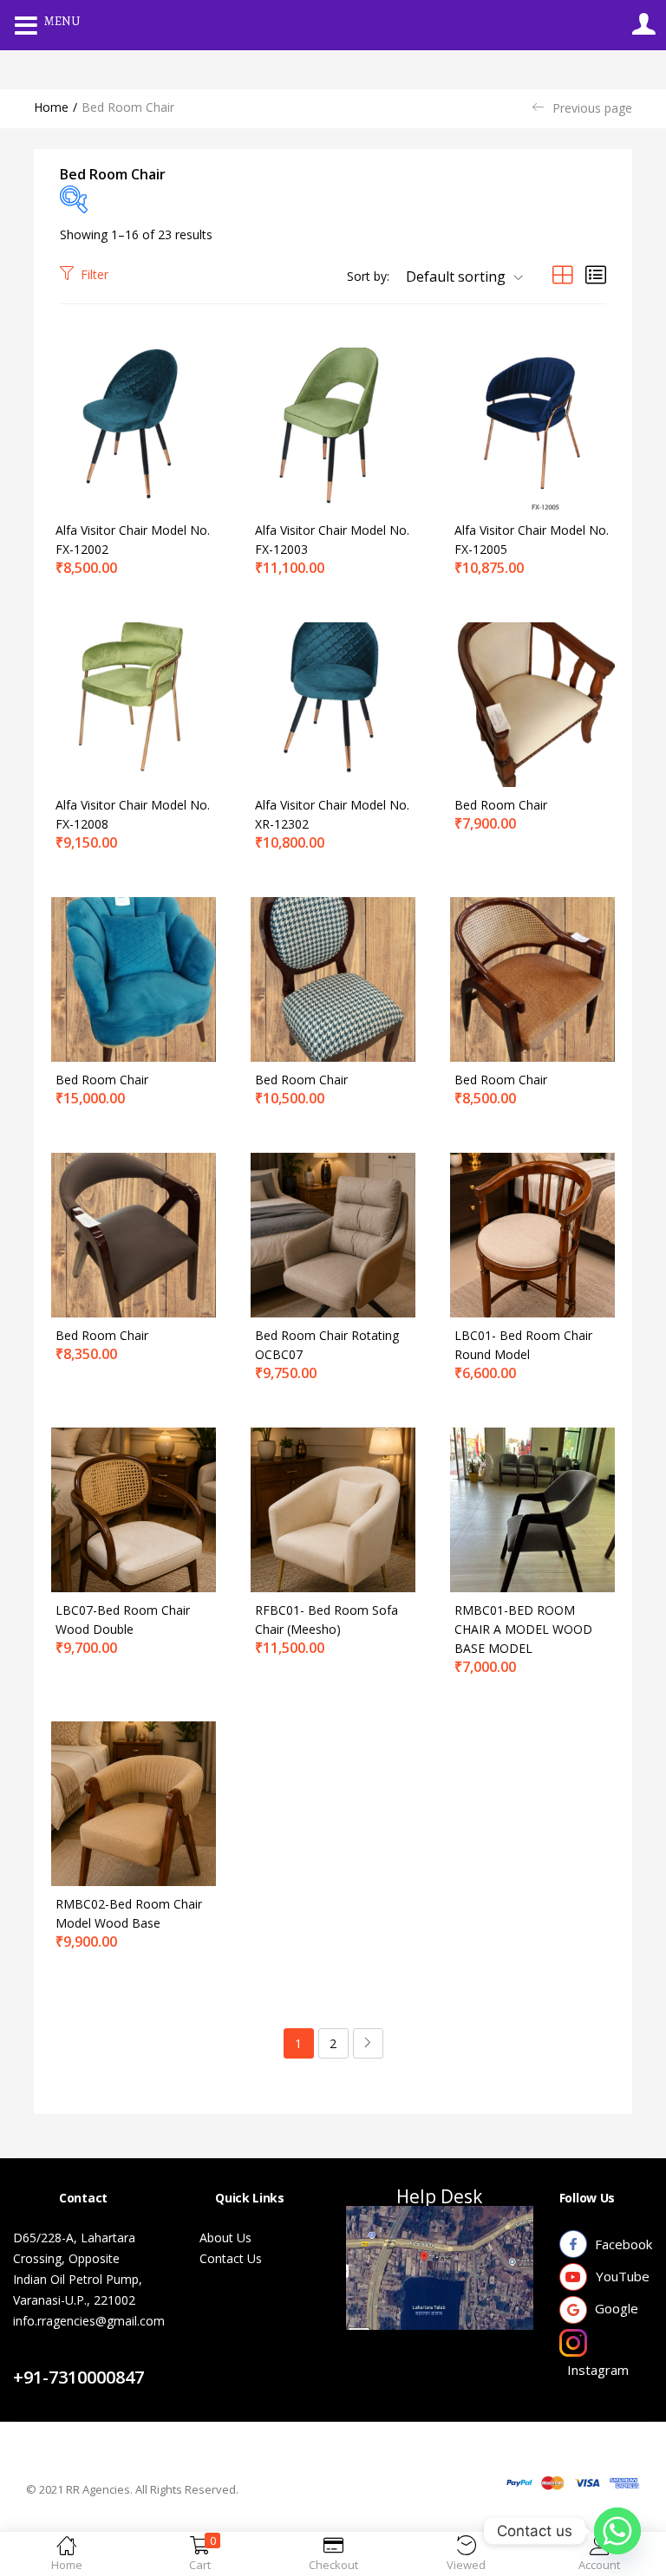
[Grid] (563, 274)
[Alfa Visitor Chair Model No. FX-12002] (134, 429)
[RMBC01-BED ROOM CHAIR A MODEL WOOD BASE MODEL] (532, 1509)
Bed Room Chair (501, 805)
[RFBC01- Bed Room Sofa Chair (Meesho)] (333, 1509)
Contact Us (64, 2356)
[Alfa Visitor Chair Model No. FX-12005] (532, 429)
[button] (458, 276)
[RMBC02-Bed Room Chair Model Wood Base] (134, 1802)
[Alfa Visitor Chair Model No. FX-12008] (134, 703)
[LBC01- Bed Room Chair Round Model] (532, 1234)
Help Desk (439, 2196)
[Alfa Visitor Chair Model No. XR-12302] (333, 703)
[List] (596, 274)
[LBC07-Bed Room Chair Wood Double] (134, 1509)
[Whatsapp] (617, 2531)
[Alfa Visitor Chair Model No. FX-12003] (333, 429)
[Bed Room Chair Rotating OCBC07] (333, 1234)
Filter (95, 274)
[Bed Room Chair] (532, 703)
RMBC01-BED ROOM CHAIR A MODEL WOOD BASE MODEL (523, 1629)
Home (51, 107)
